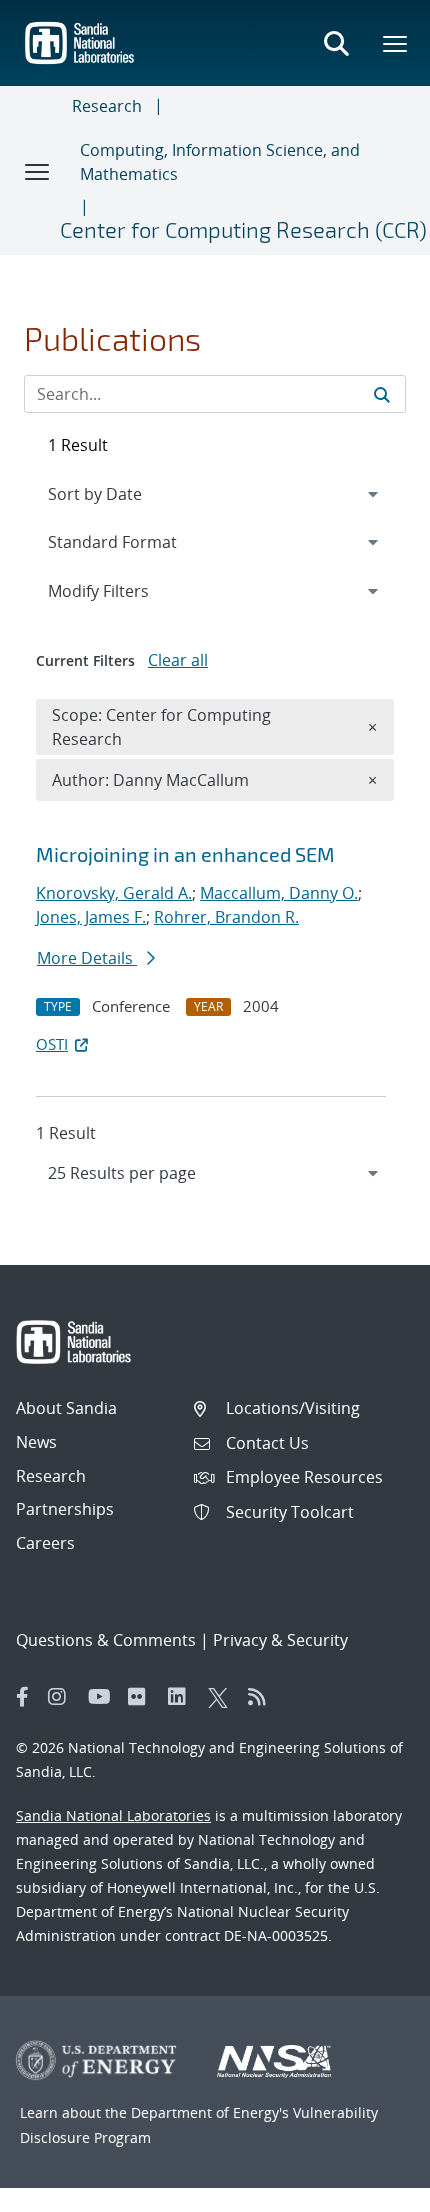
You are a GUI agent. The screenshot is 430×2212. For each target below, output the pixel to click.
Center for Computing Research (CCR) (243, 229)
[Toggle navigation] (38, 171)
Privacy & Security (280, 1640)
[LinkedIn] (183, 1697)
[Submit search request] (382, 394)
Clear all (178, 660)
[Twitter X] (223, 1697)
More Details (87, 958)
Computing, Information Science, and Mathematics (220, 162)
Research (107, 106)
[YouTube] (103, 1697)
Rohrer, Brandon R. (226, 917)
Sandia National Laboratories (113, 1815)
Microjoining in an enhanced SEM (185, 854)
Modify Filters (125, 590)
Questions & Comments (106, 1640)
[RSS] (263, 1697)
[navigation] (215, 1173)
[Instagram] (63, 1697)
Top (370, 2189)
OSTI (52, 1044)
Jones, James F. (91, 917)
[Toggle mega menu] (396, 43)
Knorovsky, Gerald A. (114, 893)
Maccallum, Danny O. (279, 893)
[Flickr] (143, 1697)
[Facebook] (23, 1697)
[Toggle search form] (336, 43)
